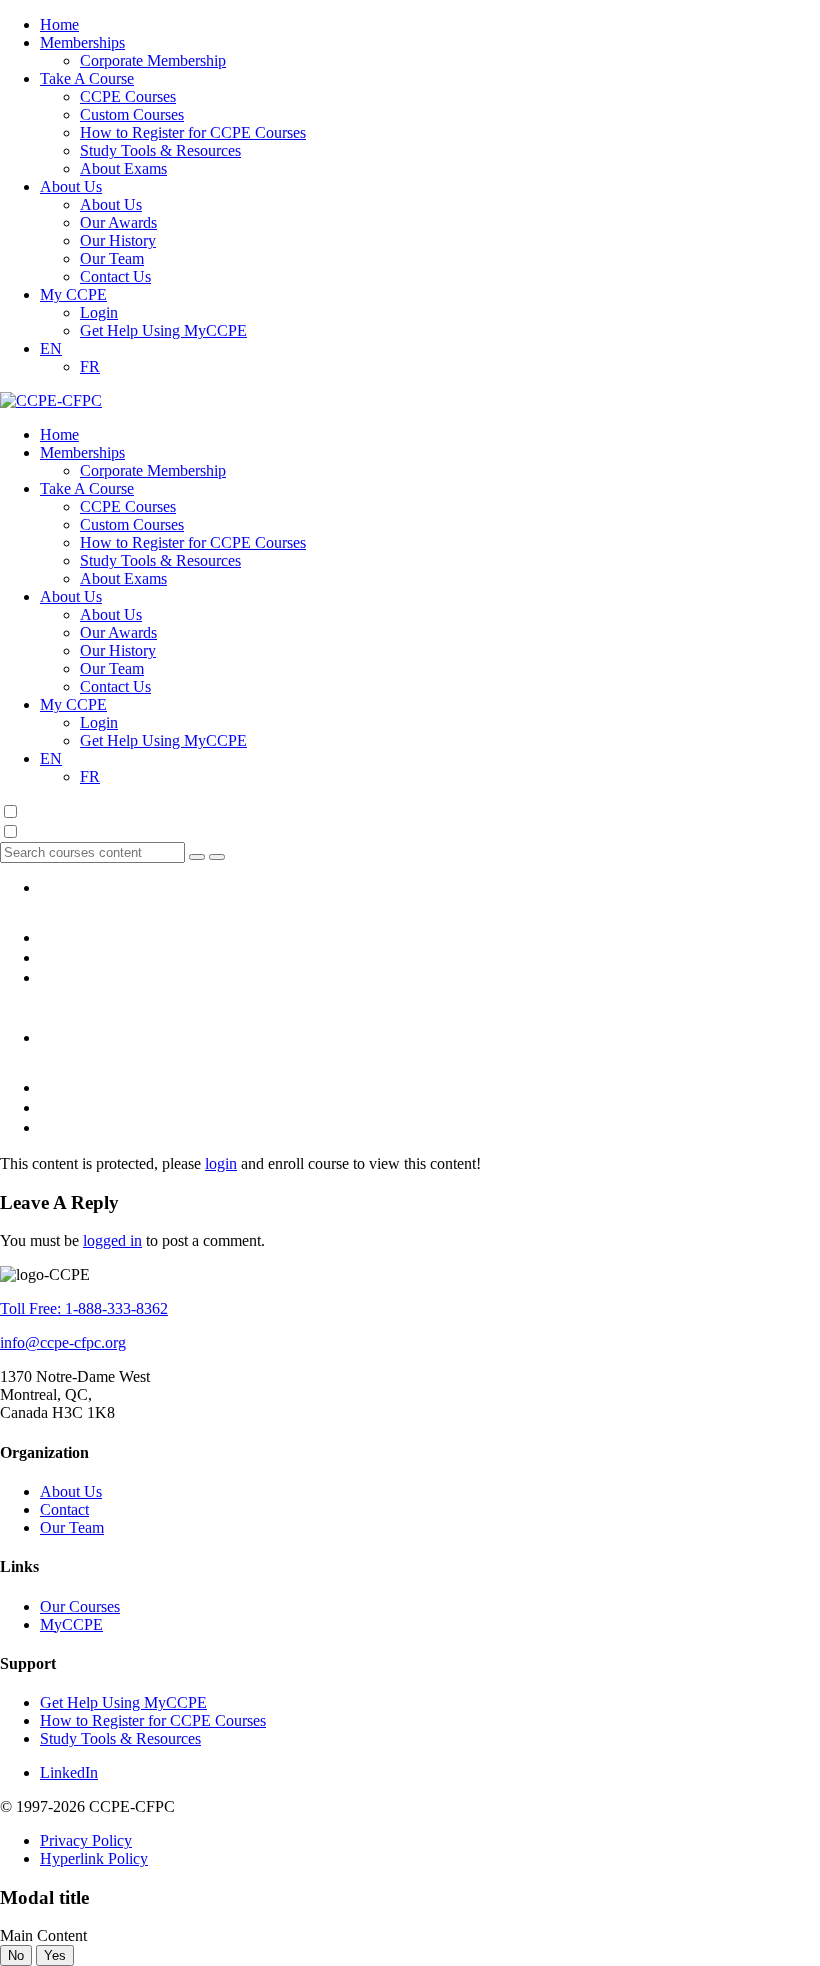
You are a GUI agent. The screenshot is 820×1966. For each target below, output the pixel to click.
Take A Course (87, 78)
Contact (64, 1509)
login (221, 1163)
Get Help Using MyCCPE (163, 330)
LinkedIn (69, 1772)
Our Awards (118, 222)
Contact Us (115, 276)
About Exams (123, 168)
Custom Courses (132, 114)
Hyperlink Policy (94, 1858)
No (16, 1955)
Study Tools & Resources (160, 150)
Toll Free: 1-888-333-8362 (84, 1308)
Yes (55, 1955)
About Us (71, 186)
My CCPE (73, 294)
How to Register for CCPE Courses (193, 132)
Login (99, 312)
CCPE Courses (128, 96)
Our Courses (80, 1606)
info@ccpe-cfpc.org (63, 1342)
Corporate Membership (153, 60)
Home (59, 24)
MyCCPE (71, 1624)
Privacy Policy (86, 1840)
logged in (112, 1240)
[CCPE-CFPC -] (51, 400)
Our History (118, 240)
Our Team (112, 258)
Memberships (82, 42)
